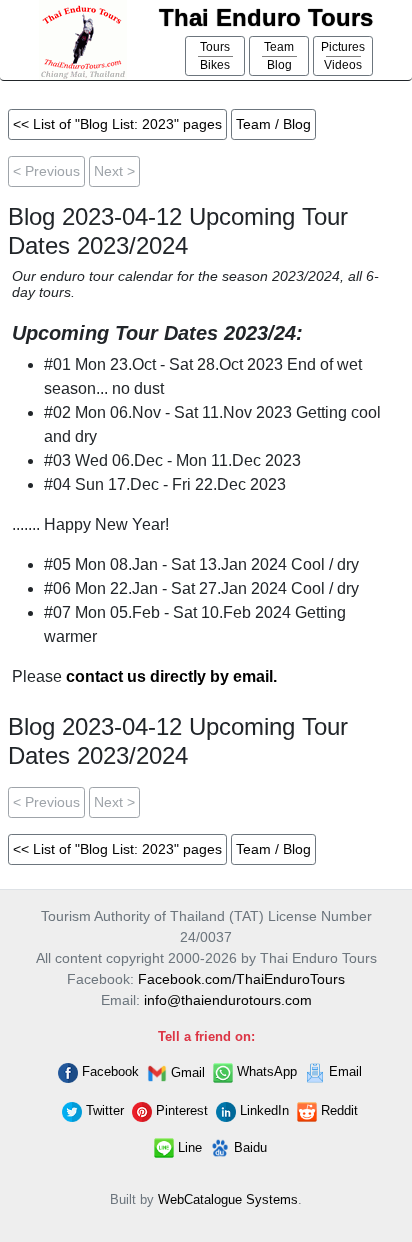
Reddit (337, 1110)
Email (343, 1071)
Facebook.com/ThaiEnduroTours (241, 979)
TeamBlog (279, 56)
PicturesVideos (343, 56)
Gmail (186, 1072)
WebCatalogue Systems (228, 1199)
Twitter (103, 1110)
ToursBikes (215, 56)
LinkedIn (262, 1110)
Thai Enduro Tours (266, 17)
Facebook (108, 1071)
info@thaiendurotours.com (228, 1000)
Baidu (248, 1147)
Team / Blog (273, 124)
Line (188, 1147)
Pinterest (180, 1110)
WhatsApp (265, 1071)
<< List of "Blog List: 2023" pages (117, 124)
